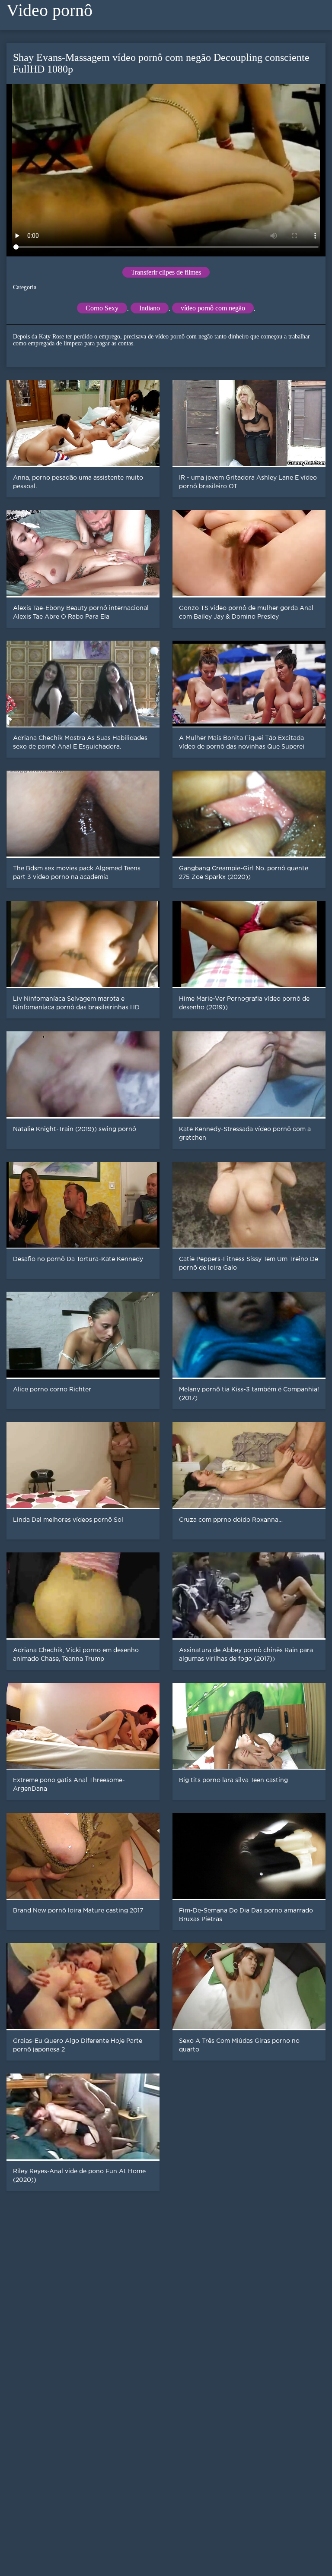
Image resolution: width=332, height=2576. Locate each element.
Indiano (150, 308)
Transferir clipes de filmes (166, 272)
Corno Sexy (102, 308)
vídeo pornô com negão (213, 308)
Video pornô (49, 10)
